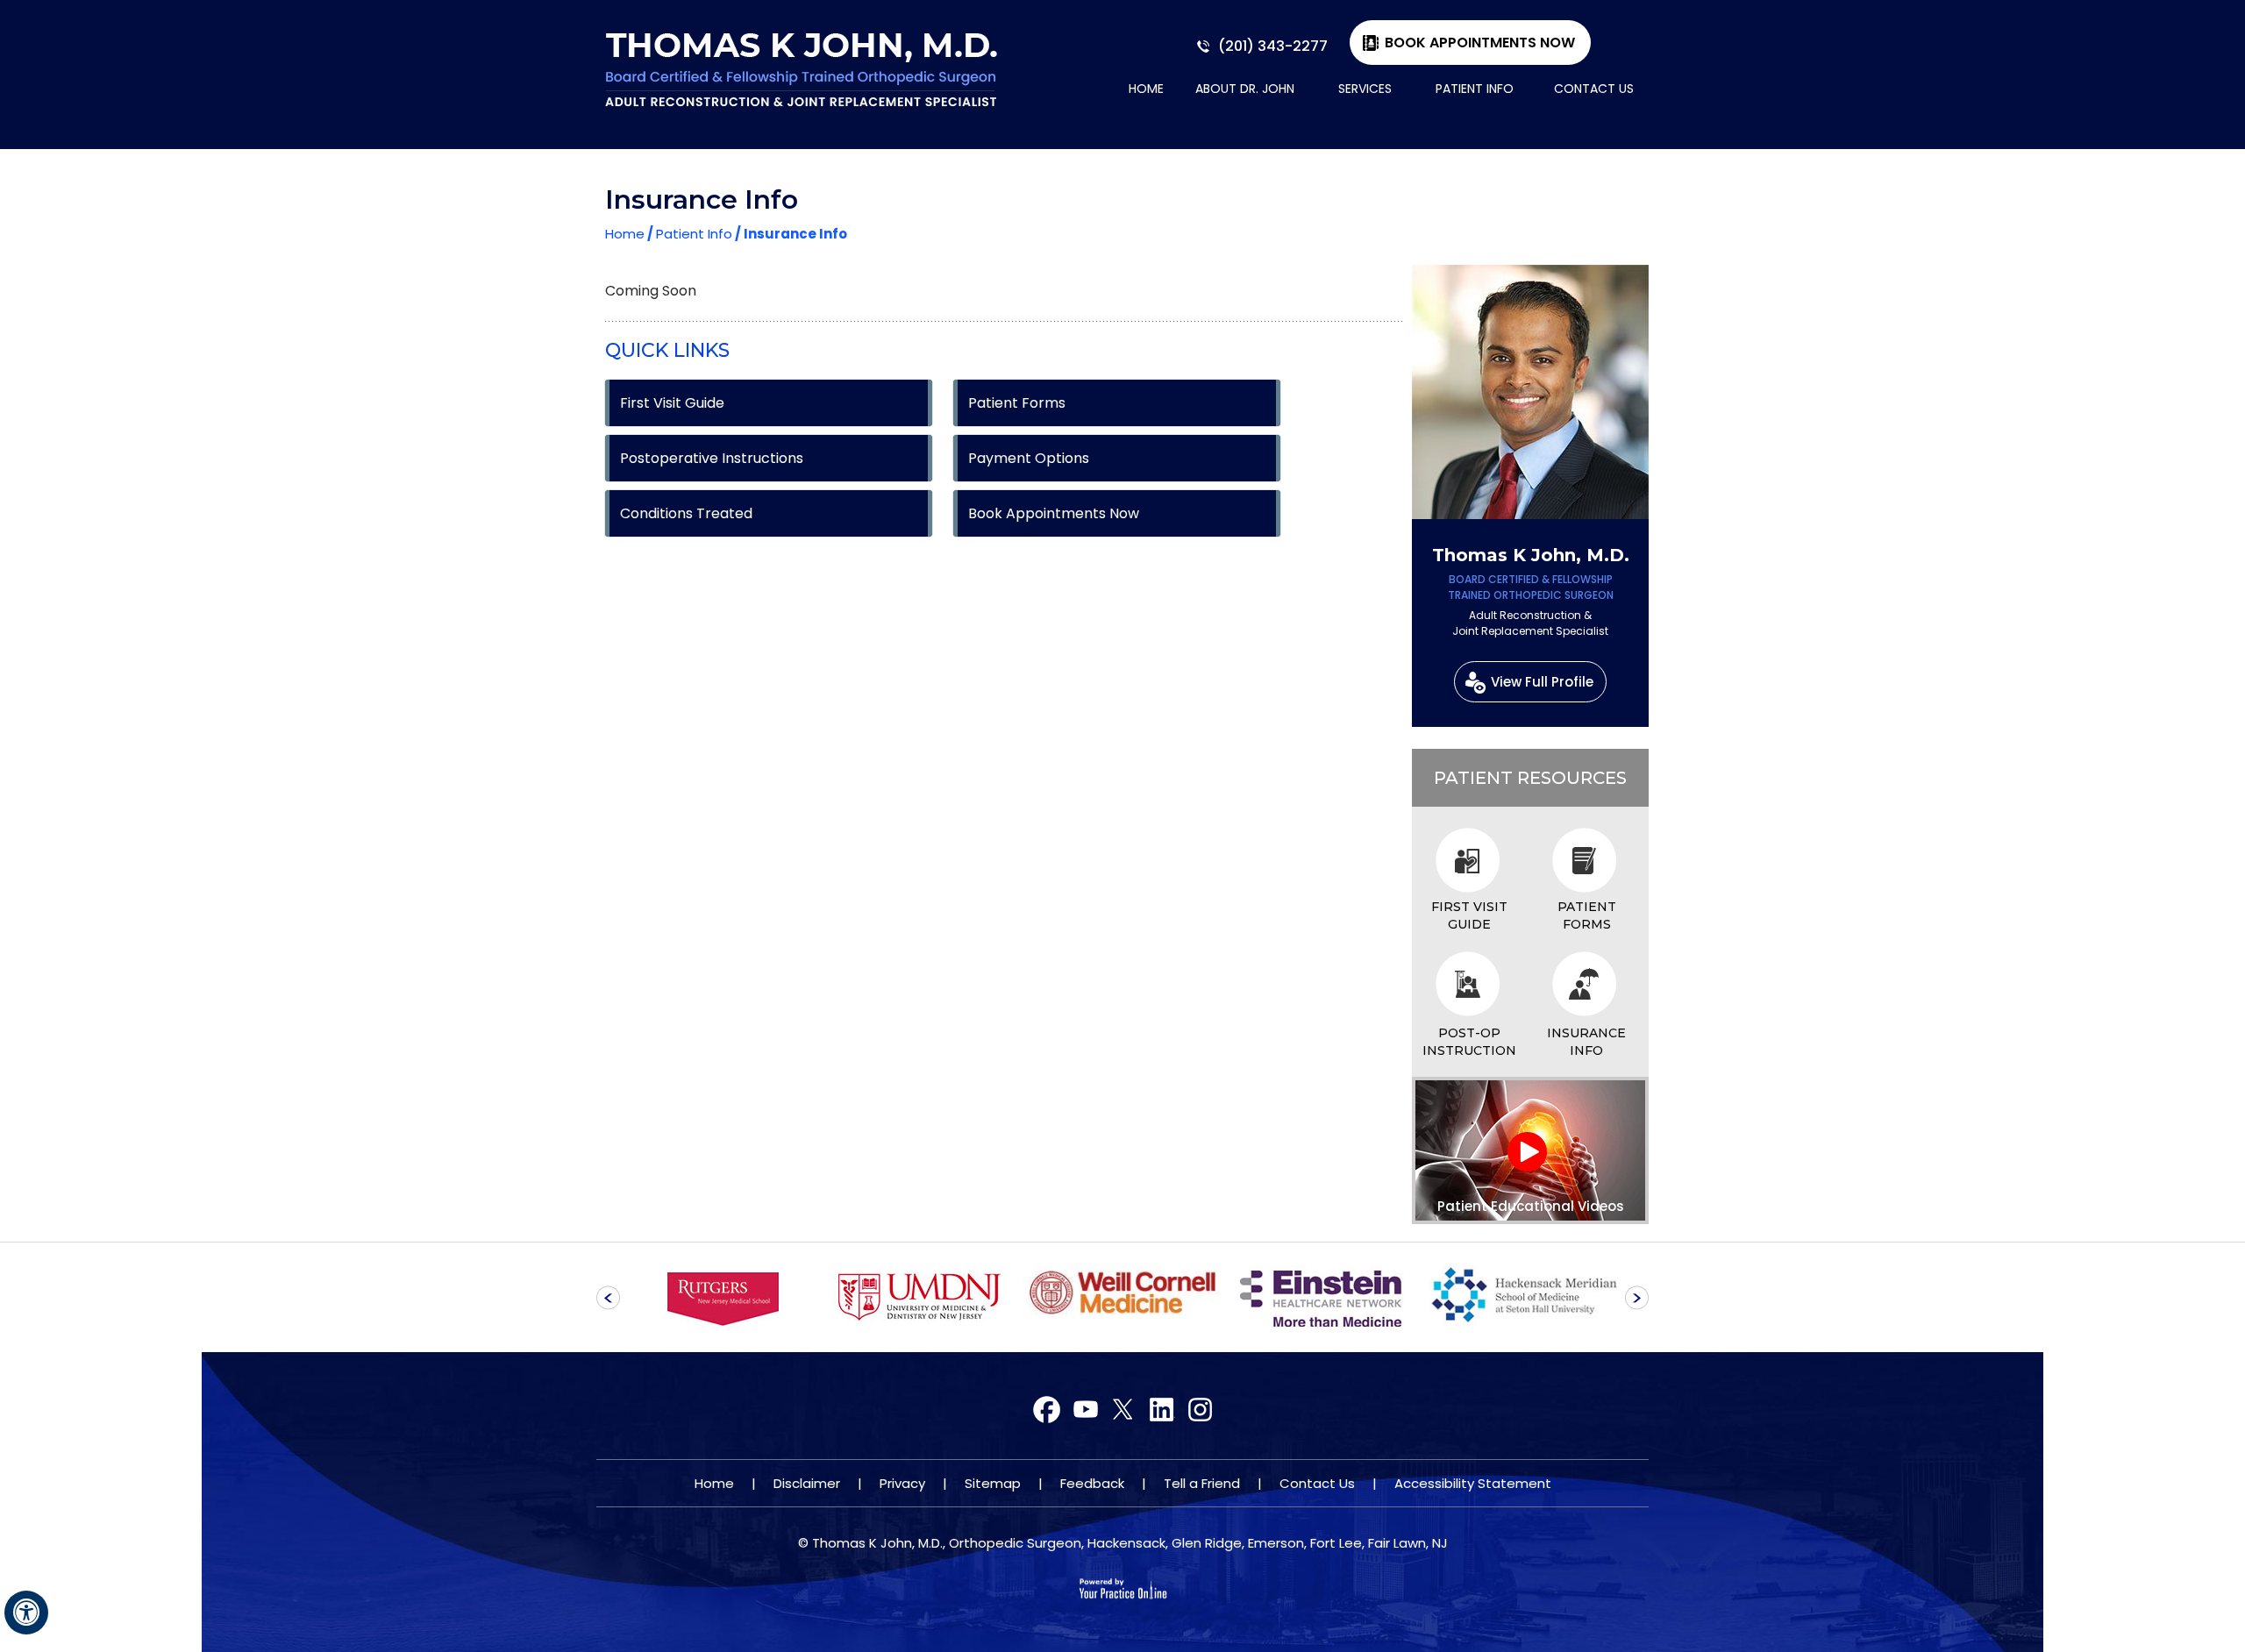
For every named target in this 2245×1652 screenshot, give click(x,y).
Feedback (1092, 1483)
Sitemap (993, 1483)
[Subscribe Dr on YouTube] (1123, 1410)
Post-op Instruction (1469, 1042)
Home (1146, 89)
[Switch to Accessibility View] (26, 1613)
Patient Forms (1017, 403)
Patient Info (1475, 89)
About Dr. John (1245, 89)
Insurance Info (1586, 1042)
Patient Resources (1530, 778)
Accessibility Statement (1473, 1483)
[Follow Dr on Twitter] (1085, 1410)
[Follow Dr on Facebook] (1048, 1410)
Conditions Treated (686, 513)
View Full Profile (1542, 682)
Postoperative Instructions (712, 458)
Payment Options (1029, 458)
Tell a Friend (1202, 1483)
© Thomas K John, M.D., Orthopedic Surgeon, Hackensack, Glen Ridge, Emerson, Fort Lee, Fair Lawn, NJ (1123, 1543)
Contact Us (1594, 89)
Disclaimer (807, 1483)
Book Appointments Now (1480, 43)
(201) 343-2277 (1273, 46)
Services (1365, 89)
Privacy (902, 1483)
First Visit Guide (672, 403)
